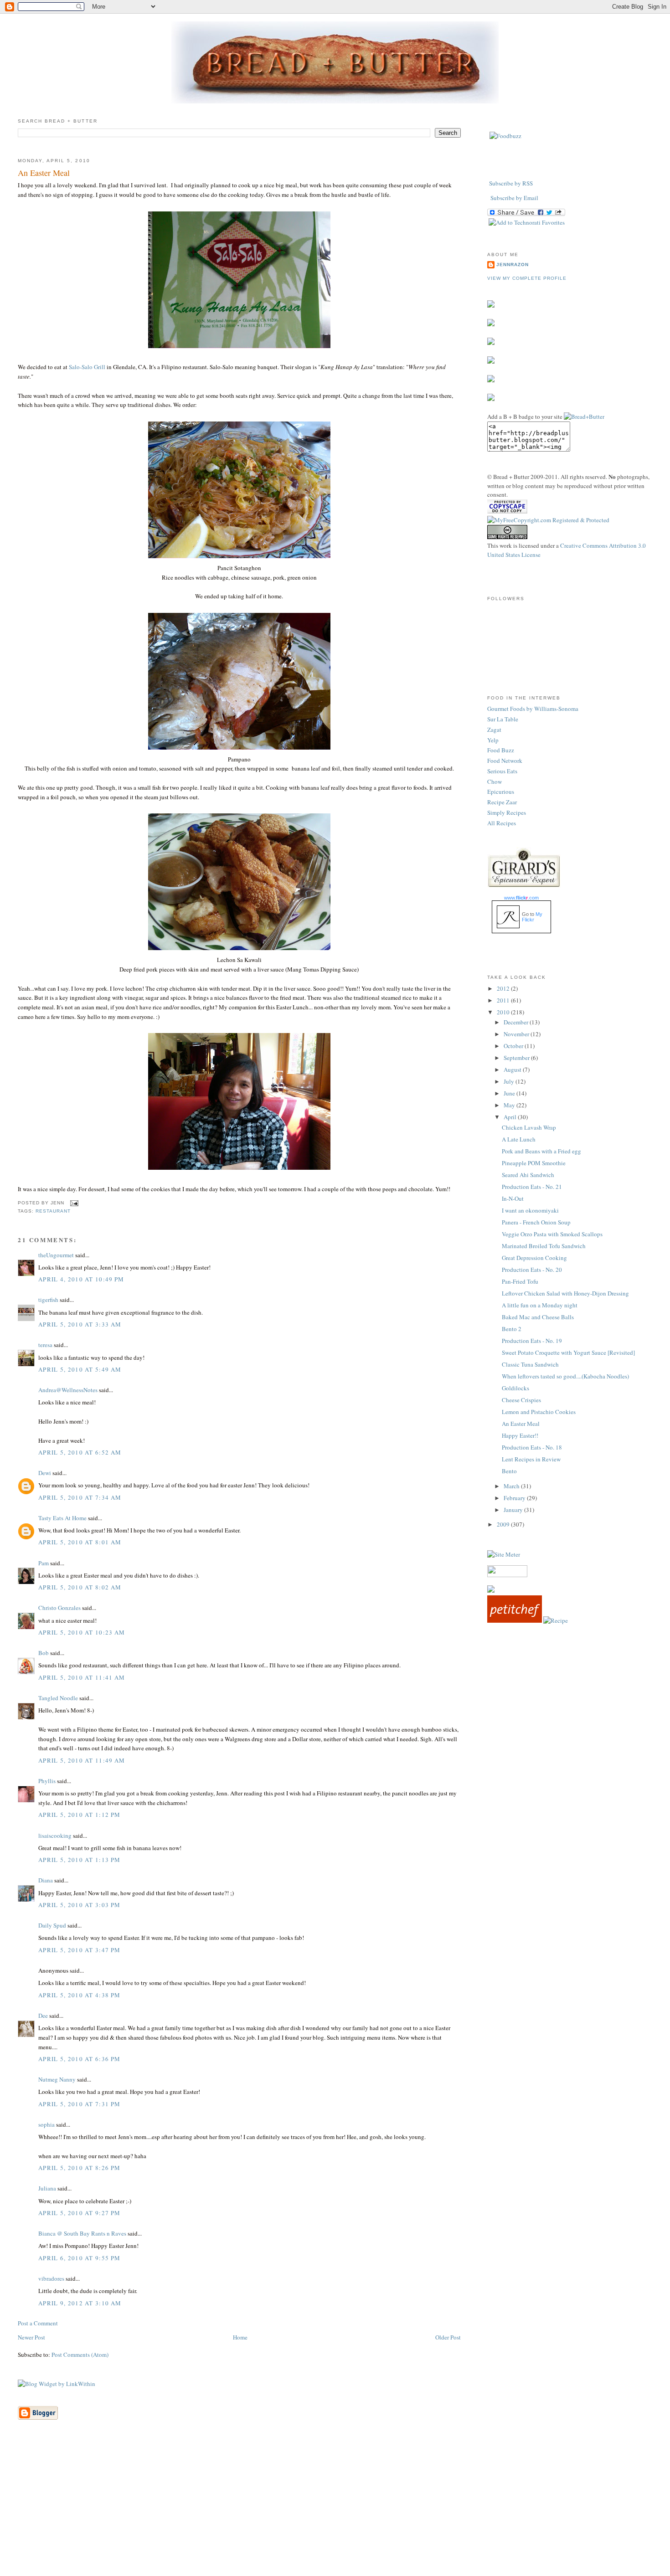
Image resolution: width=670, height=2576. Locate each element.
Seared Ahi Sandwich (528, 1175)
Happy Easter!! (520, 1435)
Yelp (493, 740)
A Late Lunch (519, 1139)
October (514, 1046)
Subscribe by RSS (511, 183)
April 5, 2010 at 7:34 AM (80, 1497)
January (514, 1510)
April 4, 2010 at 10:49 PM (81, 1279)
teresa (45, 1345)
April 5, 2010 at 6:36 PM (79, 2059)
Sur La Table (503, 719)
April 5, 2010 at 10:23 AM (82, 1632)
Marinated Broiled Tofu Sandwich (544, 1246)
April (511, 1117)
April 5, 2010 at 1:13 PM (79, 1860)
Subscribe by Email (514, 198)
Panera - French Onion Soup (536, 1222)
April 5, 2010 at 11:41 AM (82, 1677)
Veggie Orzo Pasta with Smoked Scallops (552, 1234)
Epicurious (501, 792)
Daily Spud (52, 1925)
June (510, 1093)
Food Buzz (501, 750)
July (510, 1081)
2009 (504, 1524)
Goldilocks (515, 1388)
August (513, 1069)
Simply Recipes (507, 812)
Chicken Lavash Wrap (529, 1127)
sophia (46, 2124)
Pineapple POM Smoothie (534, 1163)
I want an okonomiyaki (530, 1210)
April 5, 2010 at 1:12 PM (79, 1815)
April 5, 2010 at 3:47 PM (79, 1950)
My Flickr (532, 917)
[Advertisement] (335, 2512)
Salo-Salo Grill (87, 367)
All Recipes (502, 823)
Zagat (494, 730)
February (515, 1498)
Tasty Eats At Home (62, 1518)
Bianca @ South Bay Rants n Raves (82, 2233)
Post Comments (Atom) (80, 2355)
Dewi (45, 1473)
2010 (504, 1012)
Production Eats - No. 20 (532, 1270)
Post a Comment (38, 2323)
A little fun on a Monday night (540, 1305)
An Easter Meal (44, 173)
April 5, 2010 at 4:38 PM (79, 1995)
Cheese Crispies (521, 1400)
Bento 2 (512, 1329)
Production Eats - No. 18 (532, 1447)
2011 (504, 1000)
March (512, 1486)
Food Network (505, 761)
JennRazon (513, 265)
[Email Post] (73, 1203)
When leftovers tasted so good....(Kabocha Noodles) (565, 1376)
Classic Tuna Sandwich (530, 1364)
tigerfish (48, 1300)
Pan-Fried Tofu (520, 1281)
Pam (44, 1563)
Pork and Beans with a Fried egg (541, 1151)
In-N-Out (513, 1198)
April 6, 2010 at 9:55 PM (79, 2258)
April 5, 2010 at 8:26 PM (79, 2168)
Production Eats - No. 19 (532, 1341)
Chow (495, 782)
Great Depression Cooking (534, 1258)
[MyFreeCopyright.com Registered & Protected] (548, 520)
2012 (504, 988)
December (517, 1022)
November (517, 1034)
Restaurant (53, 1211)
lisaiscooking (55, 1836)
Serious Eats (502, 771)
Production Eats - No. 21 (532, 1187)
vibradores (51, 2278)
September (517, 1058)
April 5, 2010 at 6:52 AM (80, 1452)
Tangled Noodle (58, 1698)
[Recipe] (556, 1620)
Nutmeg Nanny (57, 2079)
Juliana (47, 2188)
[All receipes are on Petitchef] (515, 1620)
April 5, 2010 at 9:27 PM (79, 2213)
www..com (521, 898)
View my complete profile (527, 278)
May (510, 1105)
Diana (46, 1880)
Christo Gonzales (59, 1608)
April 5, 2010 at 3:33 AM (80, 1324)
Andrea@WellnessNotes (68, 1390)
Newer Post (31, 2337)
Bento (509, 1471)
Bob (44, 1653)
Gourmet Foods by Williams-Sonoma (533, 709)
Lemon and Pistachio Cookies (539, 1412)
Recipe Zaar (502, 802)
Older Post (448, 2337)
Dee (43, 2016)
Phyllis (47, 1781)
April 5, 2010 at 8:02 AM (80, 1587)
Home (240, 2337)
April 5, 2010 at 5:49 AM (80, 1369)
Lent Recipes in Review (531, 1459)
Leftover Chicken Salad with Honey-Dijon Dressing (565, 1293)
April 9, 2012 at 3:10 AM (80, 2303)
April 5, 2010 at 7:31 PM (79, 2104)
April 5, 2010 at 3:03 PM (79, 1905)
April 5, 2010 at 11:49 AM (82, 1760)
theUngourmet (56, 1255)
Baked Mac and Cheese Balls (538, 1317)
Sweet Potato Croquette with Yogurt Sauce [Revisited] (568, 1352)
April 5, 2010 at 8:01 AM (80, 1542)
